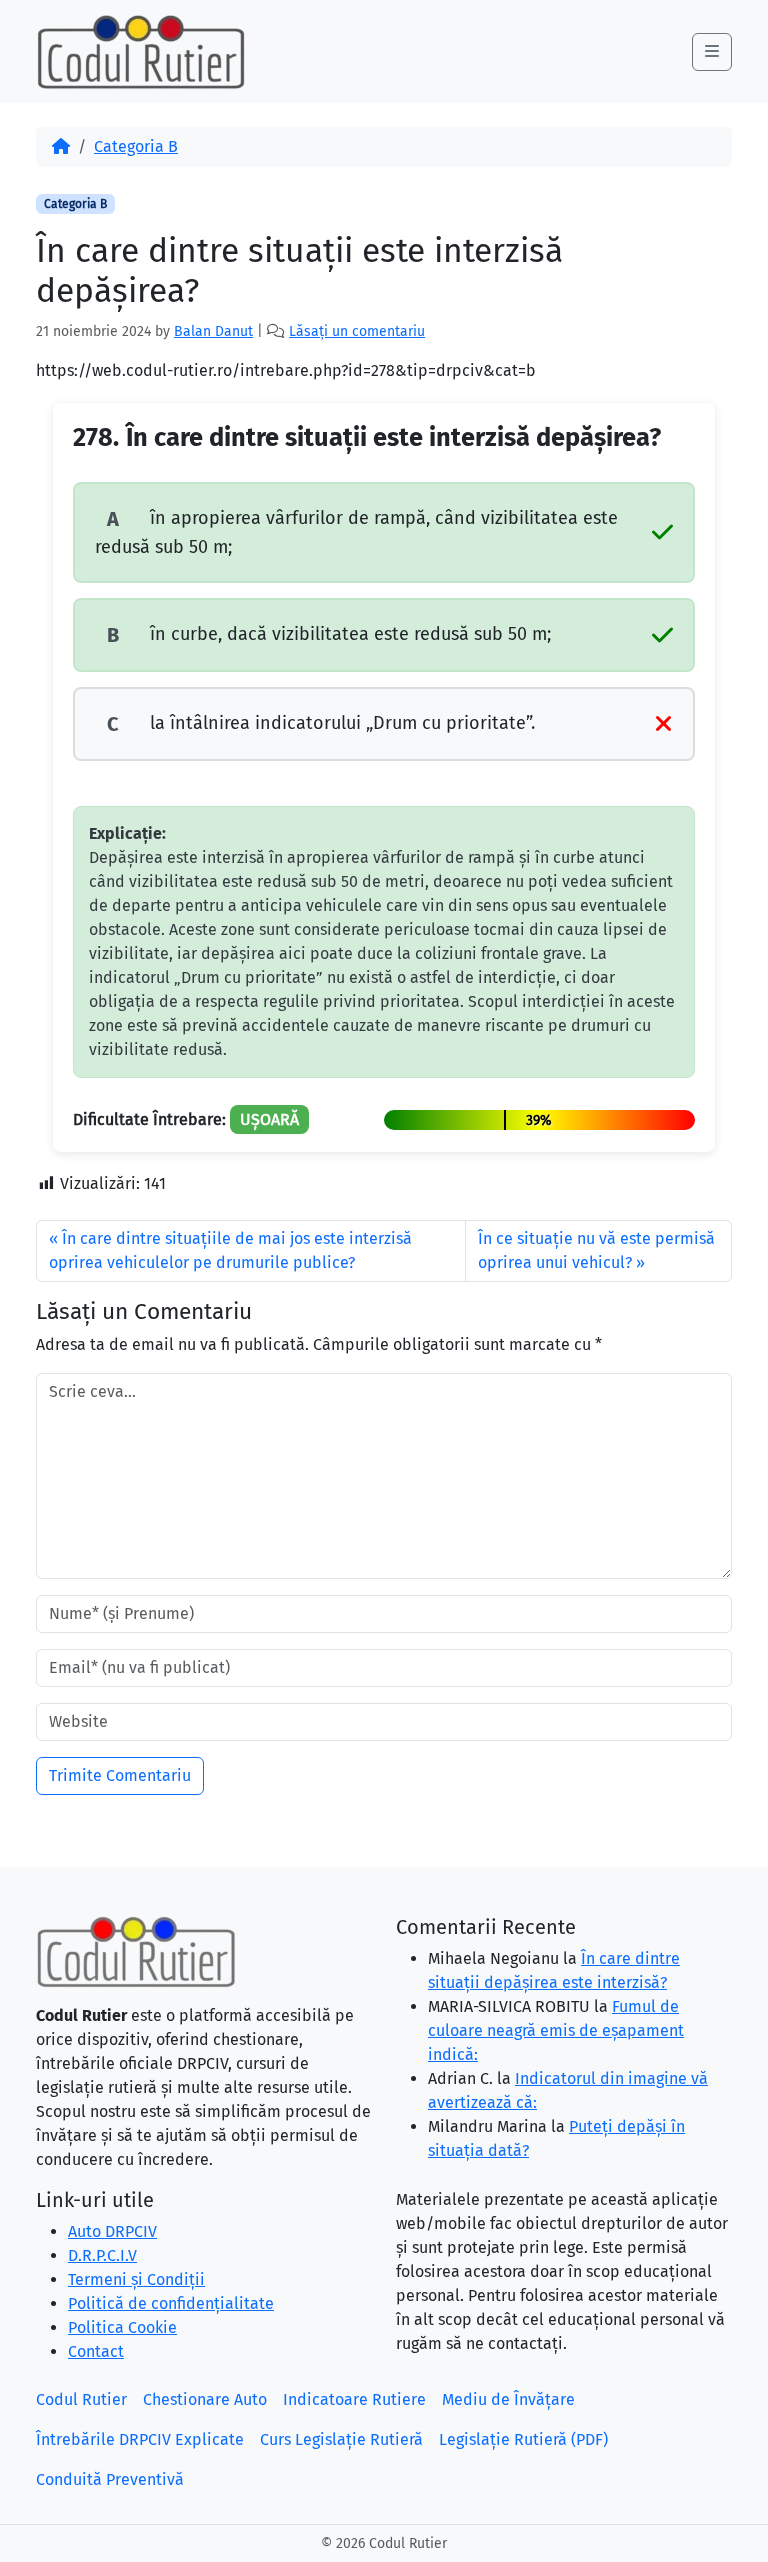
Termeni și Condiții (136, 2279)
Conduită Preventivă (110, 2479)
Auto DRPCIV (112, 2231)
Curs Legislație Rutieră (341, 2439)
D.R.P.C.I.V (102, 2255)
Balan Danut (213, 331)
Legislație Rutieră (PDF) (523, 2439)
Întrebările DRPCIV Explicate (140, 2439)
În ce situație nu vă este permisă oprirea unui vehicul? (596, 1250)
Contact (96, 2351)
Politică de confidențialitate (171, 2303)
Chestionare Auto (205, 2399)
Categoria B (136, 146)
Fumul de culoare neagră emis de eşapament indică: (556, 2030)
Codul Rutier (81, 2399)
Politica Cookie (122, 2327)
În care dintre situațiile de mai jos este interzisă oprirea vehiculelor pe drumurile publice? (230, 1250)
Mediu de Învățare (508, 2399)
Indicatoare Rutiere (354, 2399)
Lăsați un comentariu (357, 331)
